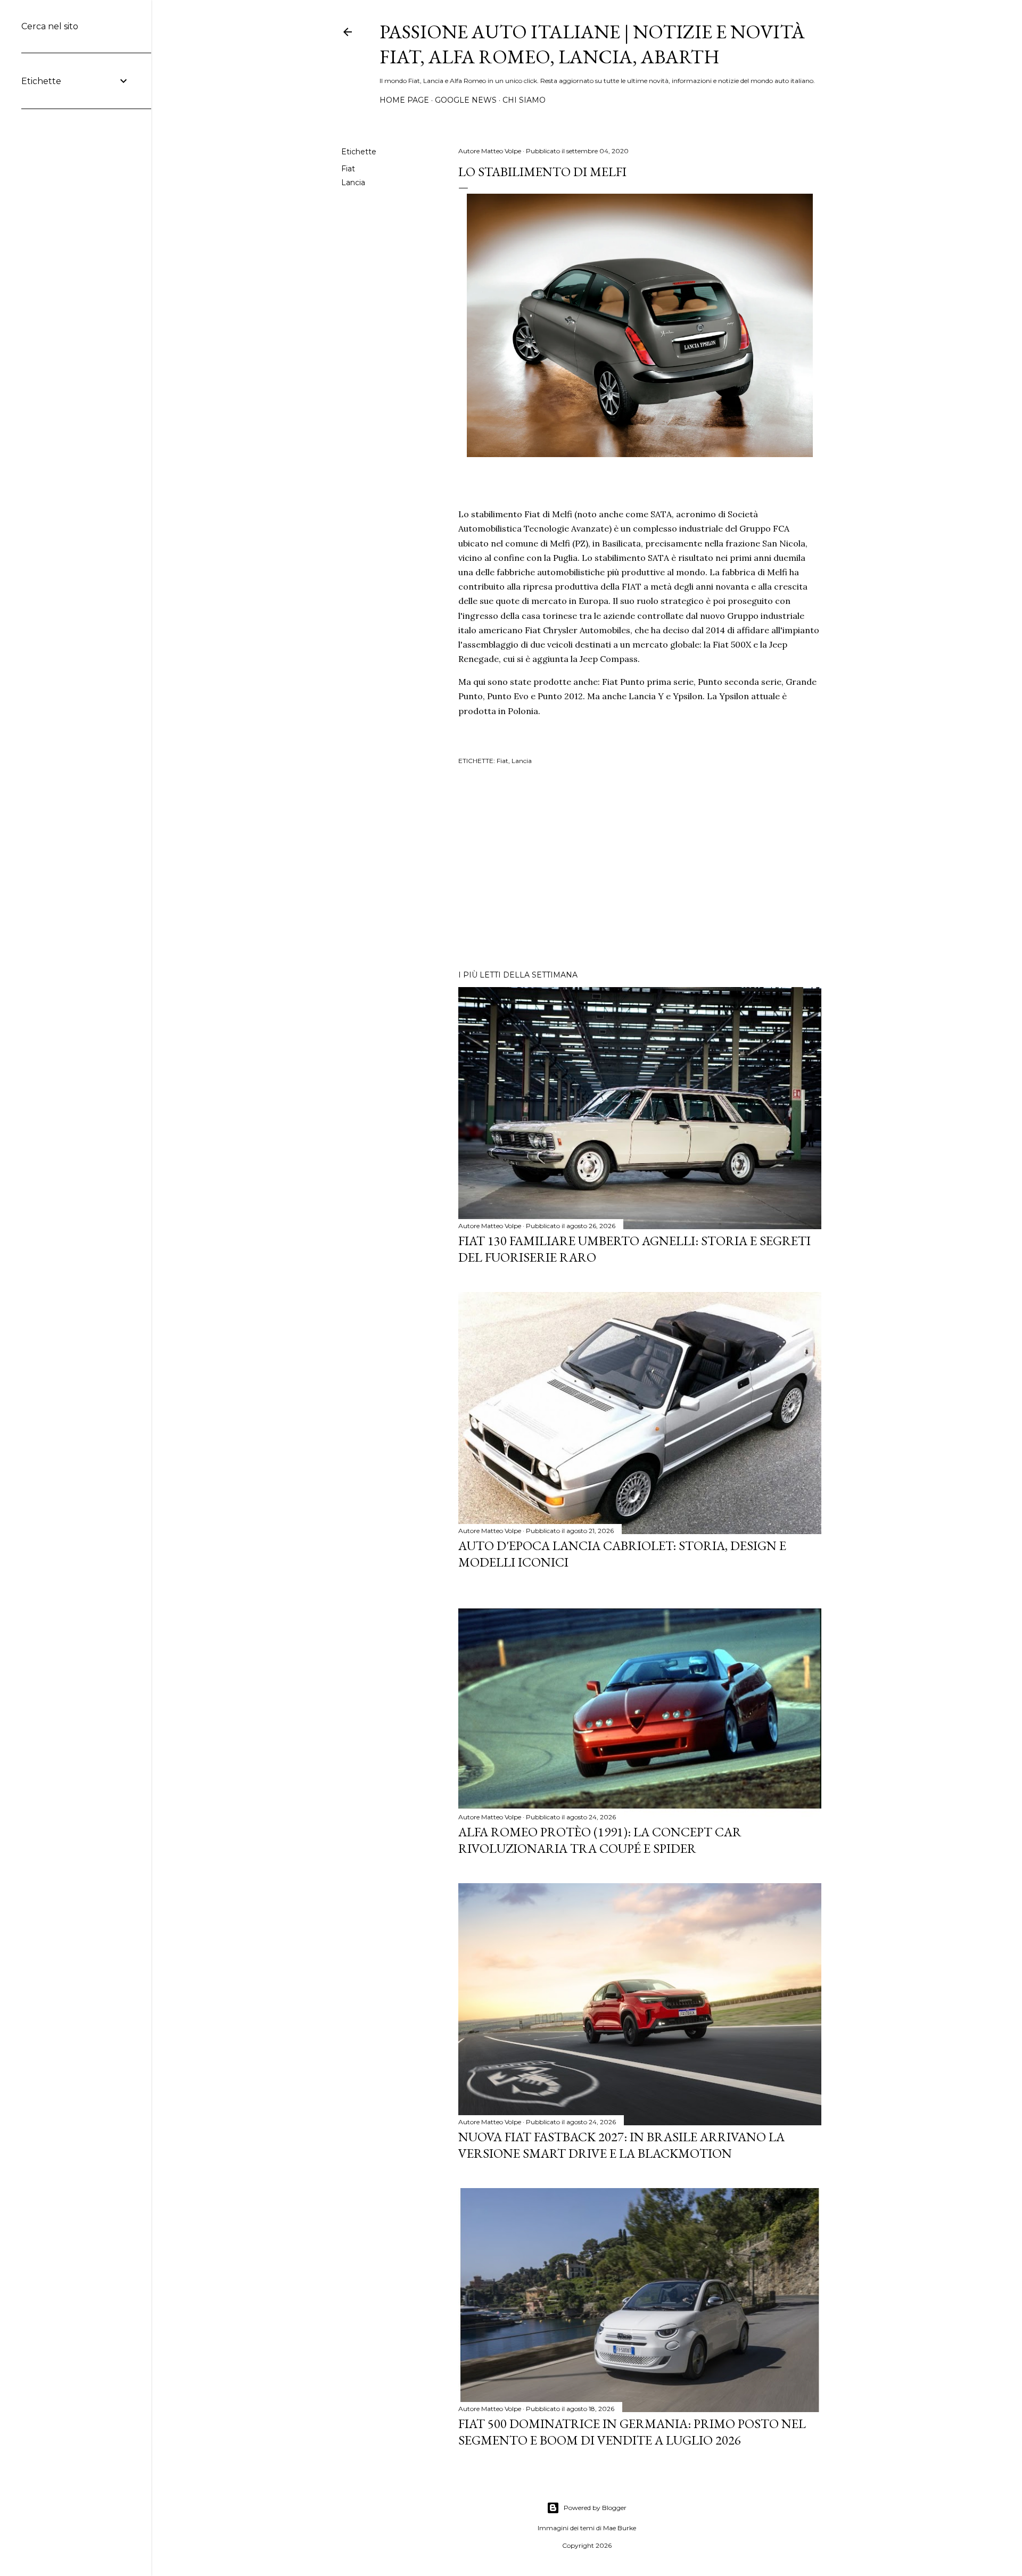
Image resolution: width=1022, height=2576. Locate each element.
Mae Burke (620, 2528)
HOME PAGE (404, 100)
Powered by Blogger (595, 2508)
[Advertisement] (640, 869)
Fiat (348, 169)
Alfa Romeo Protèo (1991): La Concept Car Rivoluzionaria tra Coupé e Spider (600, 1840)
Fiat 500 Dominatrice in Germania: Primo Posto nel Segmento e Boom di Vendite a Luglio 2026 (632, 2432)
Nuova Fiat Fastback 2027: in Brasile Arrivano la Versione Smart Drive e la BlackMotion (621, 2145)
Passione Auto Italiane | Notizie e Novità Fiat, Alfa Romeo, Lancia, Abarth (592, 44)
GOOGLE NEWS (466, 100)
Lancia (353, 183)
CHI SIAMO (524, 100)
